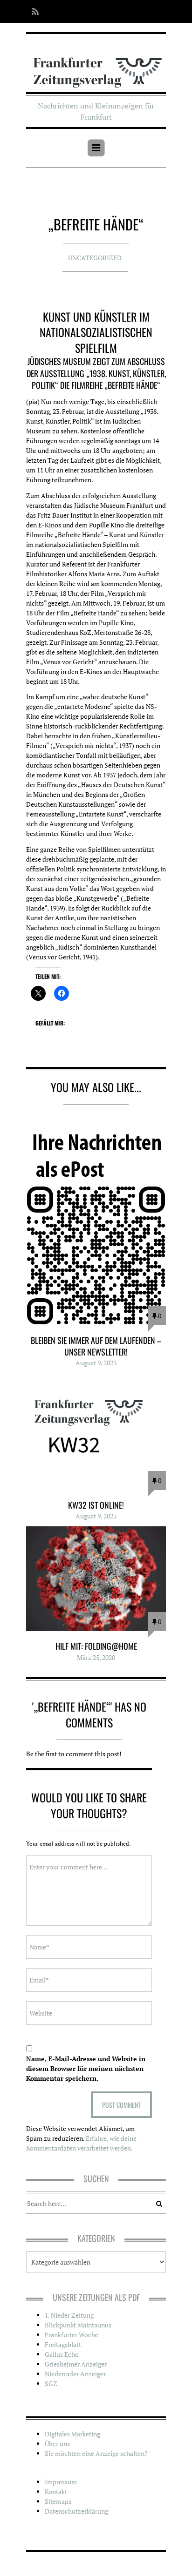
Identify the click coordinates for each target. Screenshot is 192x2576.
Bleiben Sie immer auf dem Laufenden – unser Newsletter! (96, 1346)
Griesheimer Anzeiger (76, 2364)
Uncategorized (95, 258)
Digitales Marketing (72, 2434)
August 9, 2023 (96, 1363)
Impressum (61, 2482)
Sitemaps (58, 2501)
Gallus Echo (62, 2354)
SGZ (51, 2384)
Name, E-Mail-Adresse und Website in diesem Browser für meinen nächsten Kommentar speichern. (86, 2068)
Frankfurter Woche (72, 2335)
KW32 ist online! (96, 1505)
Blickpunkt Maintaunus (78, 2325)
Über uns (57, 2444)
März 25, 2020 (96, 1657)
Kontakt (56, 2492)
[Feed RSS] (32, 11)
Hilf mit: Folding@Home (96, 1646)
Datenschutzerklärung (76, 2511)
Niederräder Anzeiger (75, 2374)
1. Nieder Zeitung (69, 2315)
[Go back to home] (96, 66)
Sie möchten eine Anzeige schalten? (96, 2453)
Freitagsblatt (63, 2344)
